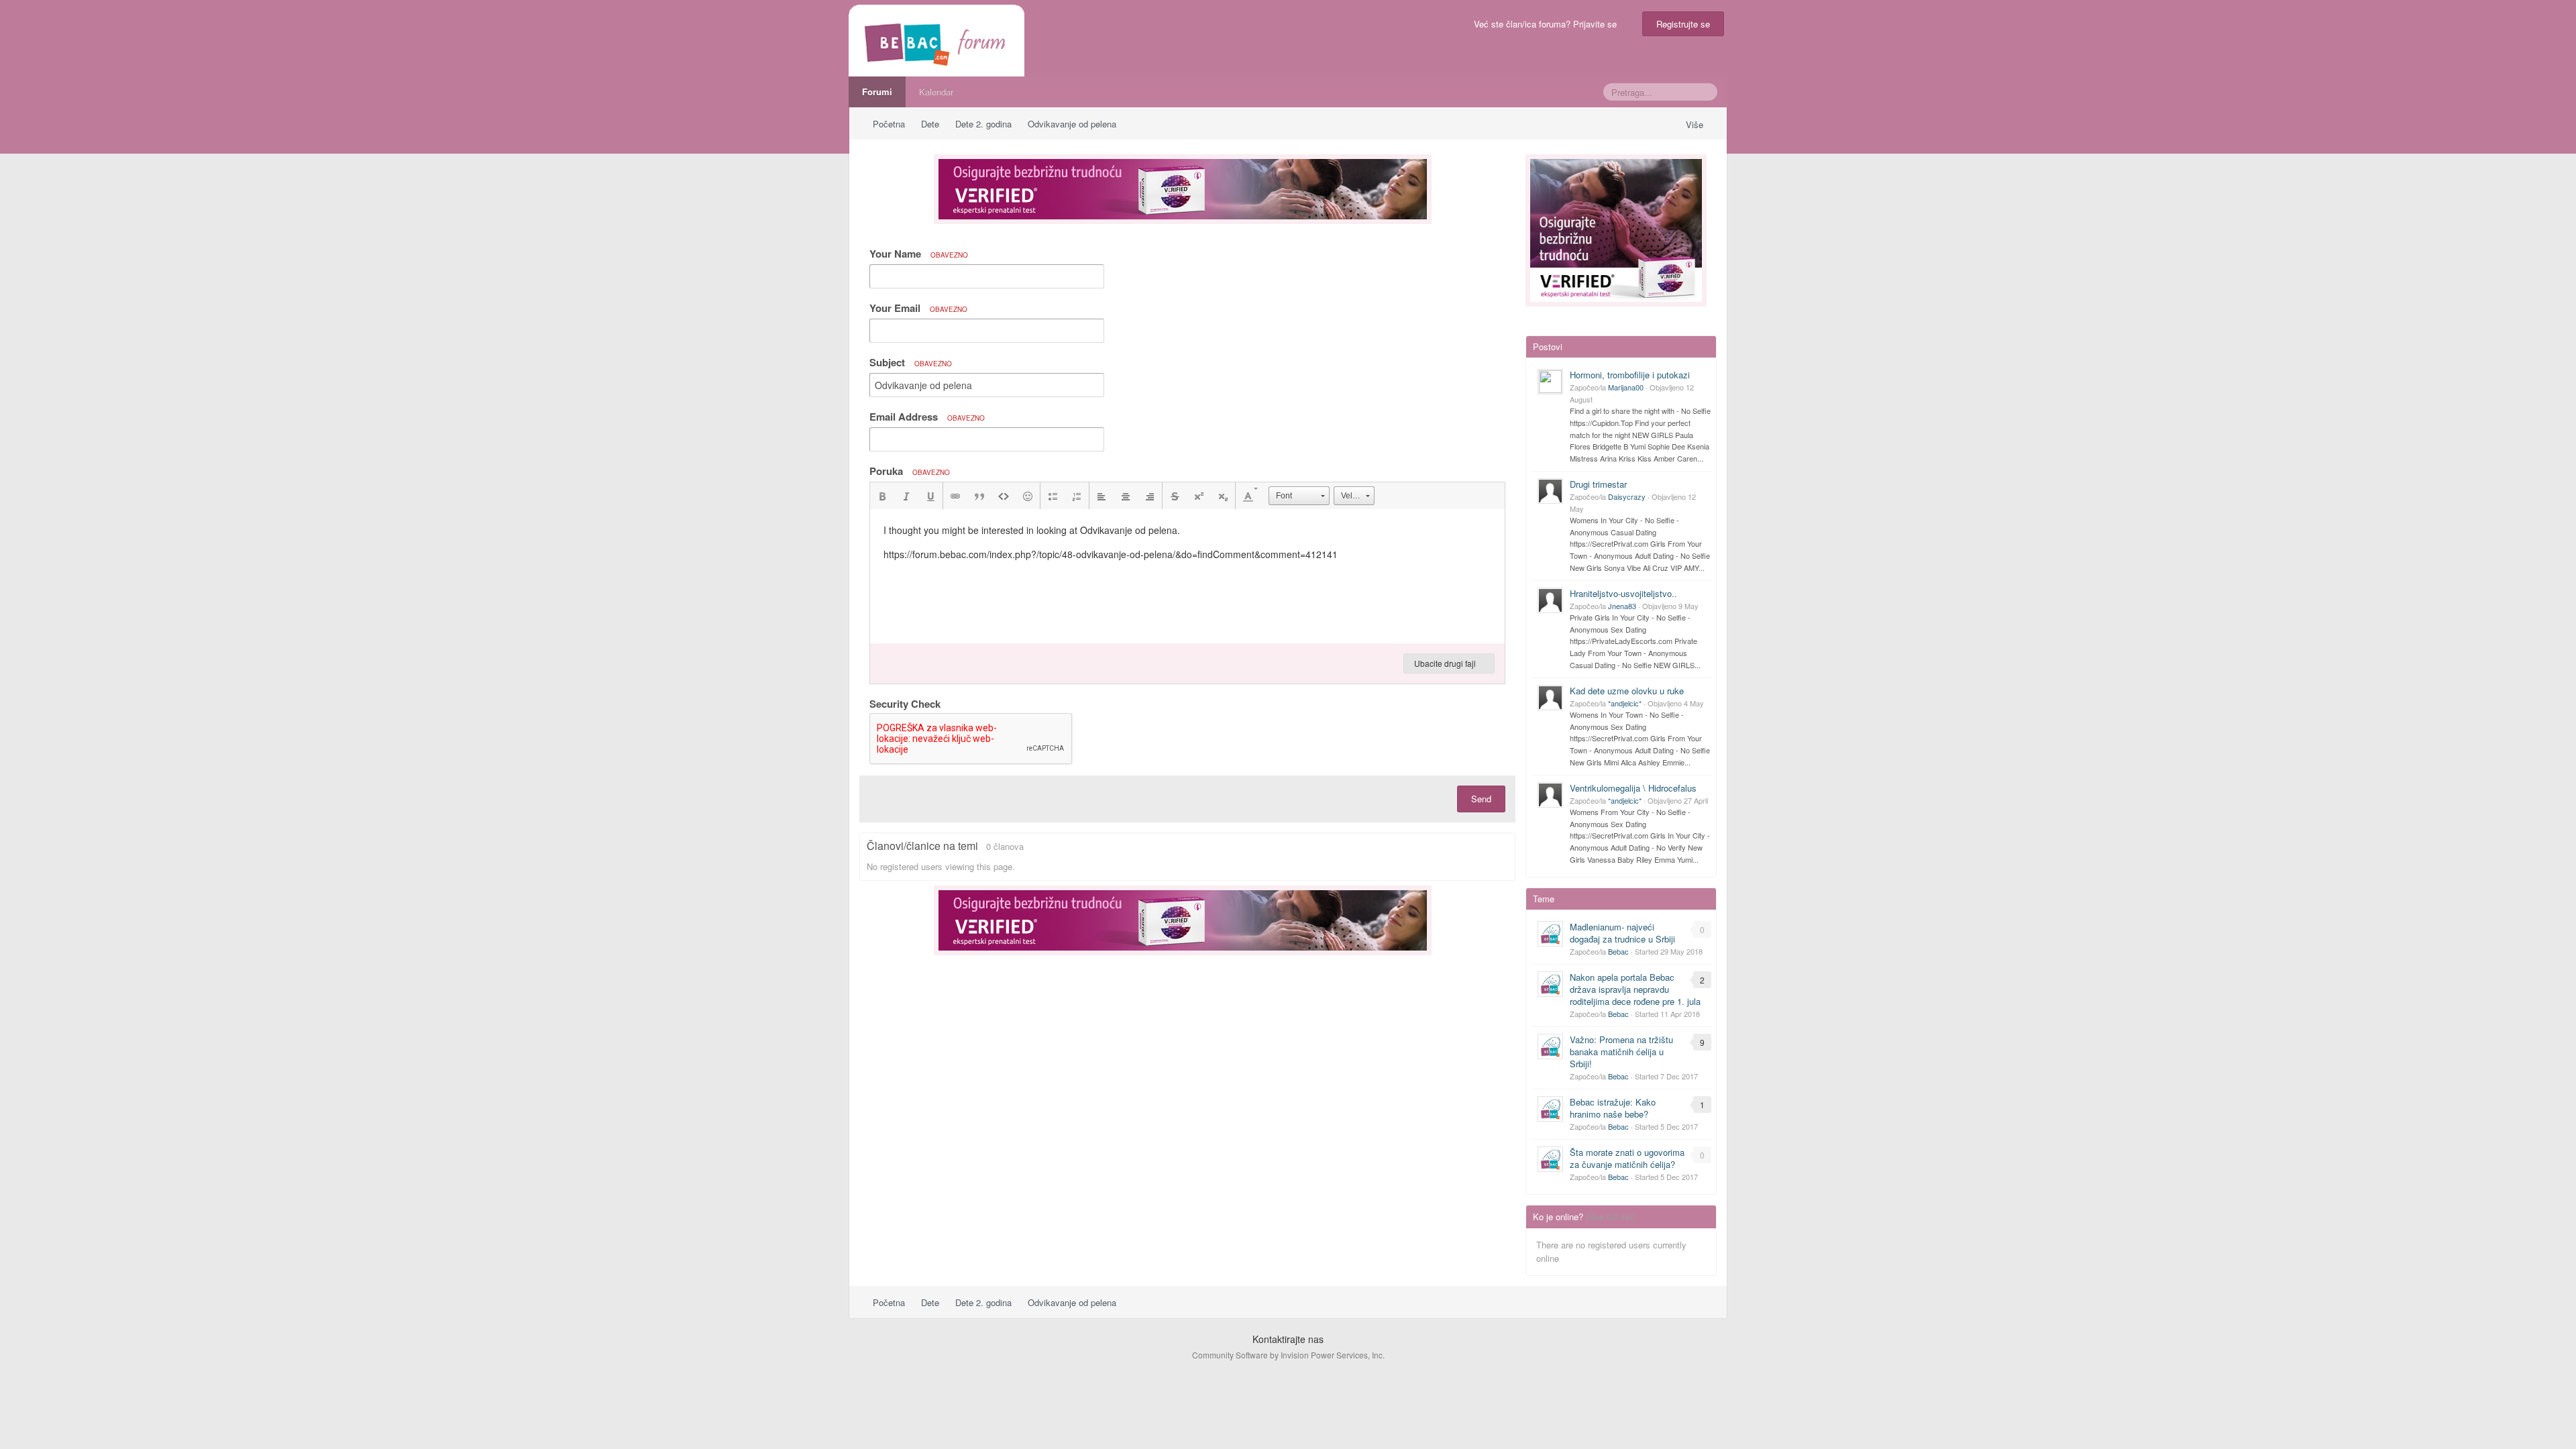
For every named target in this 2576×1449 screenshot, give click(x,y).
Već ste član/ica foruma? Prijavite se (1548, 24)
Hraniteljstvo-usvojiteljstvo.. (1623, 593)
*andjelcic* (1625, 703)
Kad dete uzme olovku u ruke (1627, 691)
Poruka (910, 471)
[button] (882, 496)
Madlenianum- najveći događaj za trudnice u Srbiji (1622, 933)
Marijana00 (1626, 387)
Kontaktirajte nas (1288, 1339)
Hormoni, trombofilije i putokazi (1630, 375)
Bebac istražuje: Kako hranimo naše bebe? (1613, 1108)
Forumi (877, 92)
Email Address (927, 417)
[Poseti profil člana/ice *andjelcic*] (1550, 698)
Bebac (1618, 951)
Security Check (905, 703)
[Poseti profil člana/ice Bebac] (1550, 934)
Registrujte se (1683, 24)
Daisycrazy (1627, 496)
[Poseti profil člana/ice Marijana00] (1550, 382)
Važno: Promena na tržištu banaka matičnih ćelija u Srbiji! (1621, 1052)
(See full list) (1610, 1217)
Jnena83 (1622, 606)
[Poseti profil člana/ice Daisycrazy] (1550, 491)
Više (1696, 124)
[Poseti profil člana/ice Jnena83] (1550, 600)
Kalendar (936, 92)
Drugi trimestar (1598, 484)
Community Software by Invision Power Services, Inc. (1288, 1355)
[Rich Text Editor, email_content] (1187, 576)
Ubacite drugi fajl (1446, 663)
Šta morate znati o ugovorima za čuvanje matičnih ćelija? (1627, 1158)
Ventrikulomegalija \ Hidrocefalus (1633, 788)
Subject (911, 362)
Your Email (918, 308)
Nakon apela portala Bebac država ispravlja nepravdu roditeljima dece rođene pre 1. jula (1635, 989)
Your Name (919, 254)
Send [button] (1481, 799)
